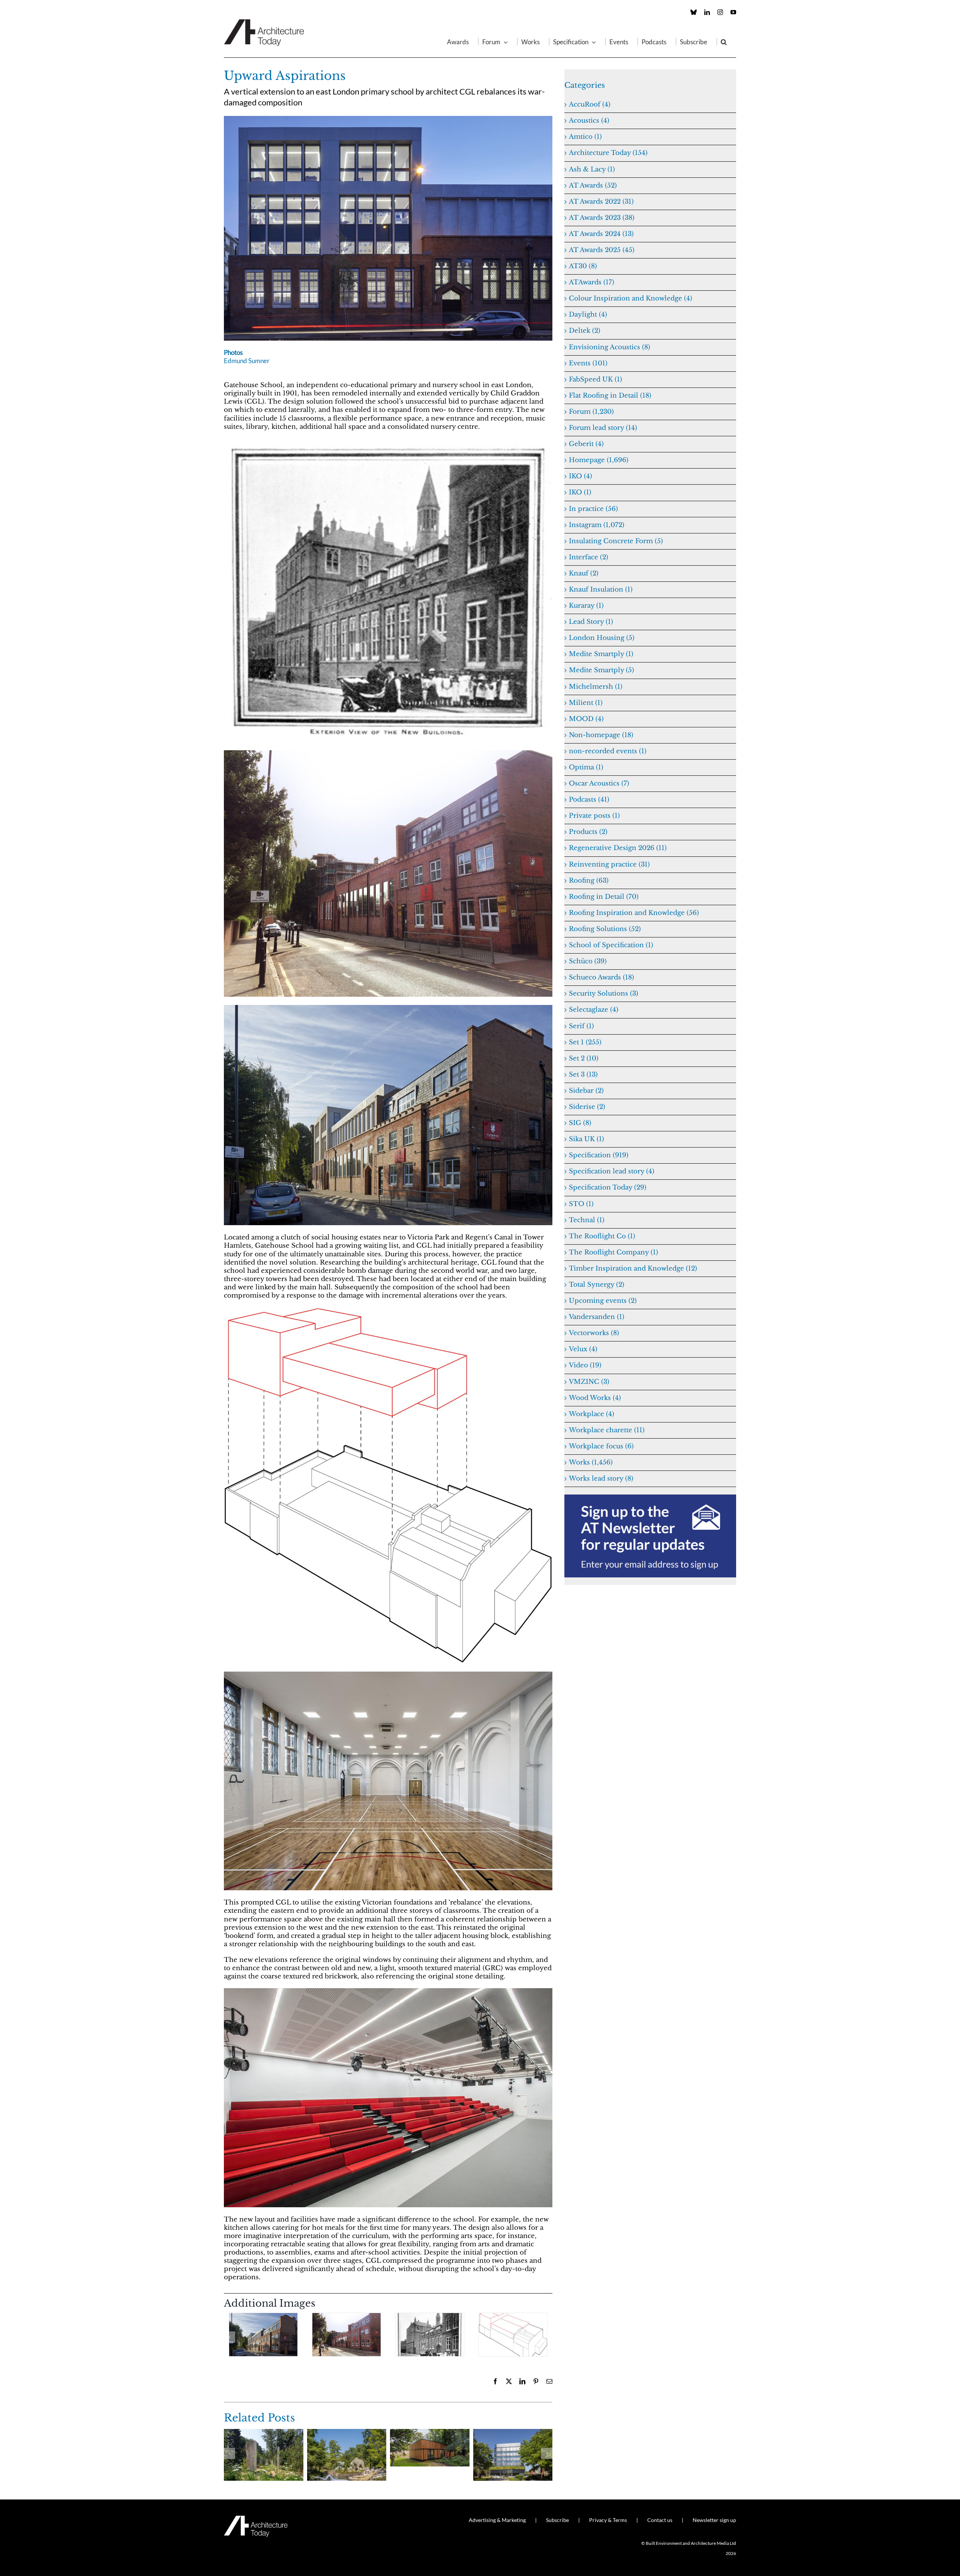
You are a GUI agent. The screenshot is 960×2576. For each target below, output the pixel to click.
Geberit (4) (586, 444)
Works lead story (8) (601, 1479)
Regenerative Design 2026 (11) (618, 848)
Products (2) (588, 832)
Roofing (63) (589, 881)
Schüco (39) (588, 961)
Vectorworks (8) (594, 1333)
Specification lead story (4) (612, 1171)
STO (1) (581, 1204)
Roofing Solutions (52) (605, 929)
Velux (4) (583, 1349)
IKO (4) (580, 476)
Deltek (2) (585, 331)
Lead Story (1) (591, 622)
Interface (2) (589, 557)
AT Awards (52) (593, 186)
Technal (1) (587, 1220)
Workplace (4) (592, 1414)
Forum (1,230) (591, 412)
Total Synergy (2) (597, 1285)
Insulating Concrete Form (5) (616, 541)
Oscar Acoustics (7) (599, 783)
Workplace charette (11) (607, 1430)
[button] (724, 42)
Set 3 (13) (583, 1075)
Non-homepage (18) (601, 735)
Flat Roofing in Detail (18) (610, 396)
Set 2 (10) (584, 1058)
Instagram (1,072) (597, 525)
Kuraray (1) (586, 606)
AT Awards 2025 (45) (602, 250)
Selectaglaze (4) (594, 1010)
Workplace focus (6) (601, 1446)
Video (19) (585, 1365)
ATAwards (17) (592, 282)
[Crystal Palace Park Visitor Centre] (430, 2433)
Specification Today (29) (608, 1187)
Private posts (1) (594, 816)
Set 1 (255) (585, 1042)
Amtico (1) (585, 137)
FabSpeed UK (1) (595, 379)
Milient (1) (586, 703)
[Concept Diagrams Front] (513, 2335)
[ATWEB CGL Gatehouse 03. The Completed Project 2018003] (388, 1008)
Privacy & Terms (608, 2520)
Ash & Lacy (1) (592, 169)
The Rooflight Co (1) (602, 1236)
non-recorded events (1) (608, 751)
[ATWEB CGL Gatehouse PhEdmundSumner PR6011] (388, 119)
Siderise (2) (587, 1107)
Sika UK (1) (586, 1139)
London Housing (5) (602, 638)
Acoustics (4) (589, 121)
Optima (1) (586, 767)
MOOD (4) (586, 719)
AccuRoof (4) (590, 104)
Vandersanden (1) (597, 1317)
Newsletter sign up (714, 2520)
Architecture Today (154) (608, 153)
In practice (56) (593, 509)
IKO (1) (580, 492)
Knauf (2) (584, 573)
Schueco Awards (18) (601, 977)
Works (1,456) (591, 1462)
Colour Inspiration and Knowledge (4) (631, 298)
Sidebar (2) (586, 1091)
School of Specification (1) (611, 945)
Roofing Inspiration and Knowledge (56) (634, 913)
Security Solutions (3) (604, 994)
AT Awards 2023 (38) (602, 218)
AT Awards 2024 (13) (601, 234)
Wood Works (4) (595, 1398)
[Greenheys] (513, 2433)
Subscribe (557, 2520)
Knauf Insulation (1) (601, 590)
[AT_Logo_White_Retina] (256, 2519)
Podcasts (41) (589, 800)
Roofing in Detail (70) (604, 897)
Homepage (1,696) (599, 460)
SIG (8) (580, 1123)
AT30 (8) (583, 266)
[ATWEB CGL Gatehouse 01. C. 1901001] (388, 442)
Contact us (660, 2520)
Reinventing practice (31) (609, 864)
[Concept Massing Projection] (388, 1311)
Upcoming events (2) (603, 1301)
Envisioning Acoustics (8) (610, 347)
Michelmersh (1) (596, 687)
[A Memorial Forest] (264, 2433)
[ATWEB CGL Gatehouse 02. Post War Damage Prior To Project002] (388, 753)
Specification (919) (599, 1155)
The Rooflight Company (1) (613, 1252)
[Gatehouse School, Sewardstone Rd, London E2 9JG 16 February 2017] (388, 1675)
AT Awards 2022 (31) (601, 202)
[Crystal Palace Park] (347, 2433)
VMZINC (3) (589, 1382)
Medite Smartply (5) (601, 670)
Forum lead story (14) (603, 428)
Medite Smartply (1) (601, 654)
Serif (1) (581, 1026)
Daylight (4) (588, 315)
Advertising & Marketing (497, 2520)
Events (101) (588, 363)
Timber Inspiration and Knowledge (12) (633, 1268)
